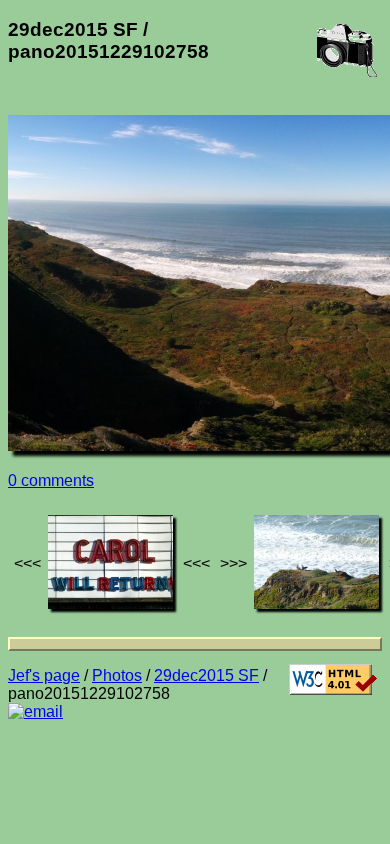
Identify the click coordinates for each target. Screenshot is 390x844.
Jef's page (44, 675)
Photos (117, 675)
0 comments (51, 480)
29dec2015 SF (206, 675)
